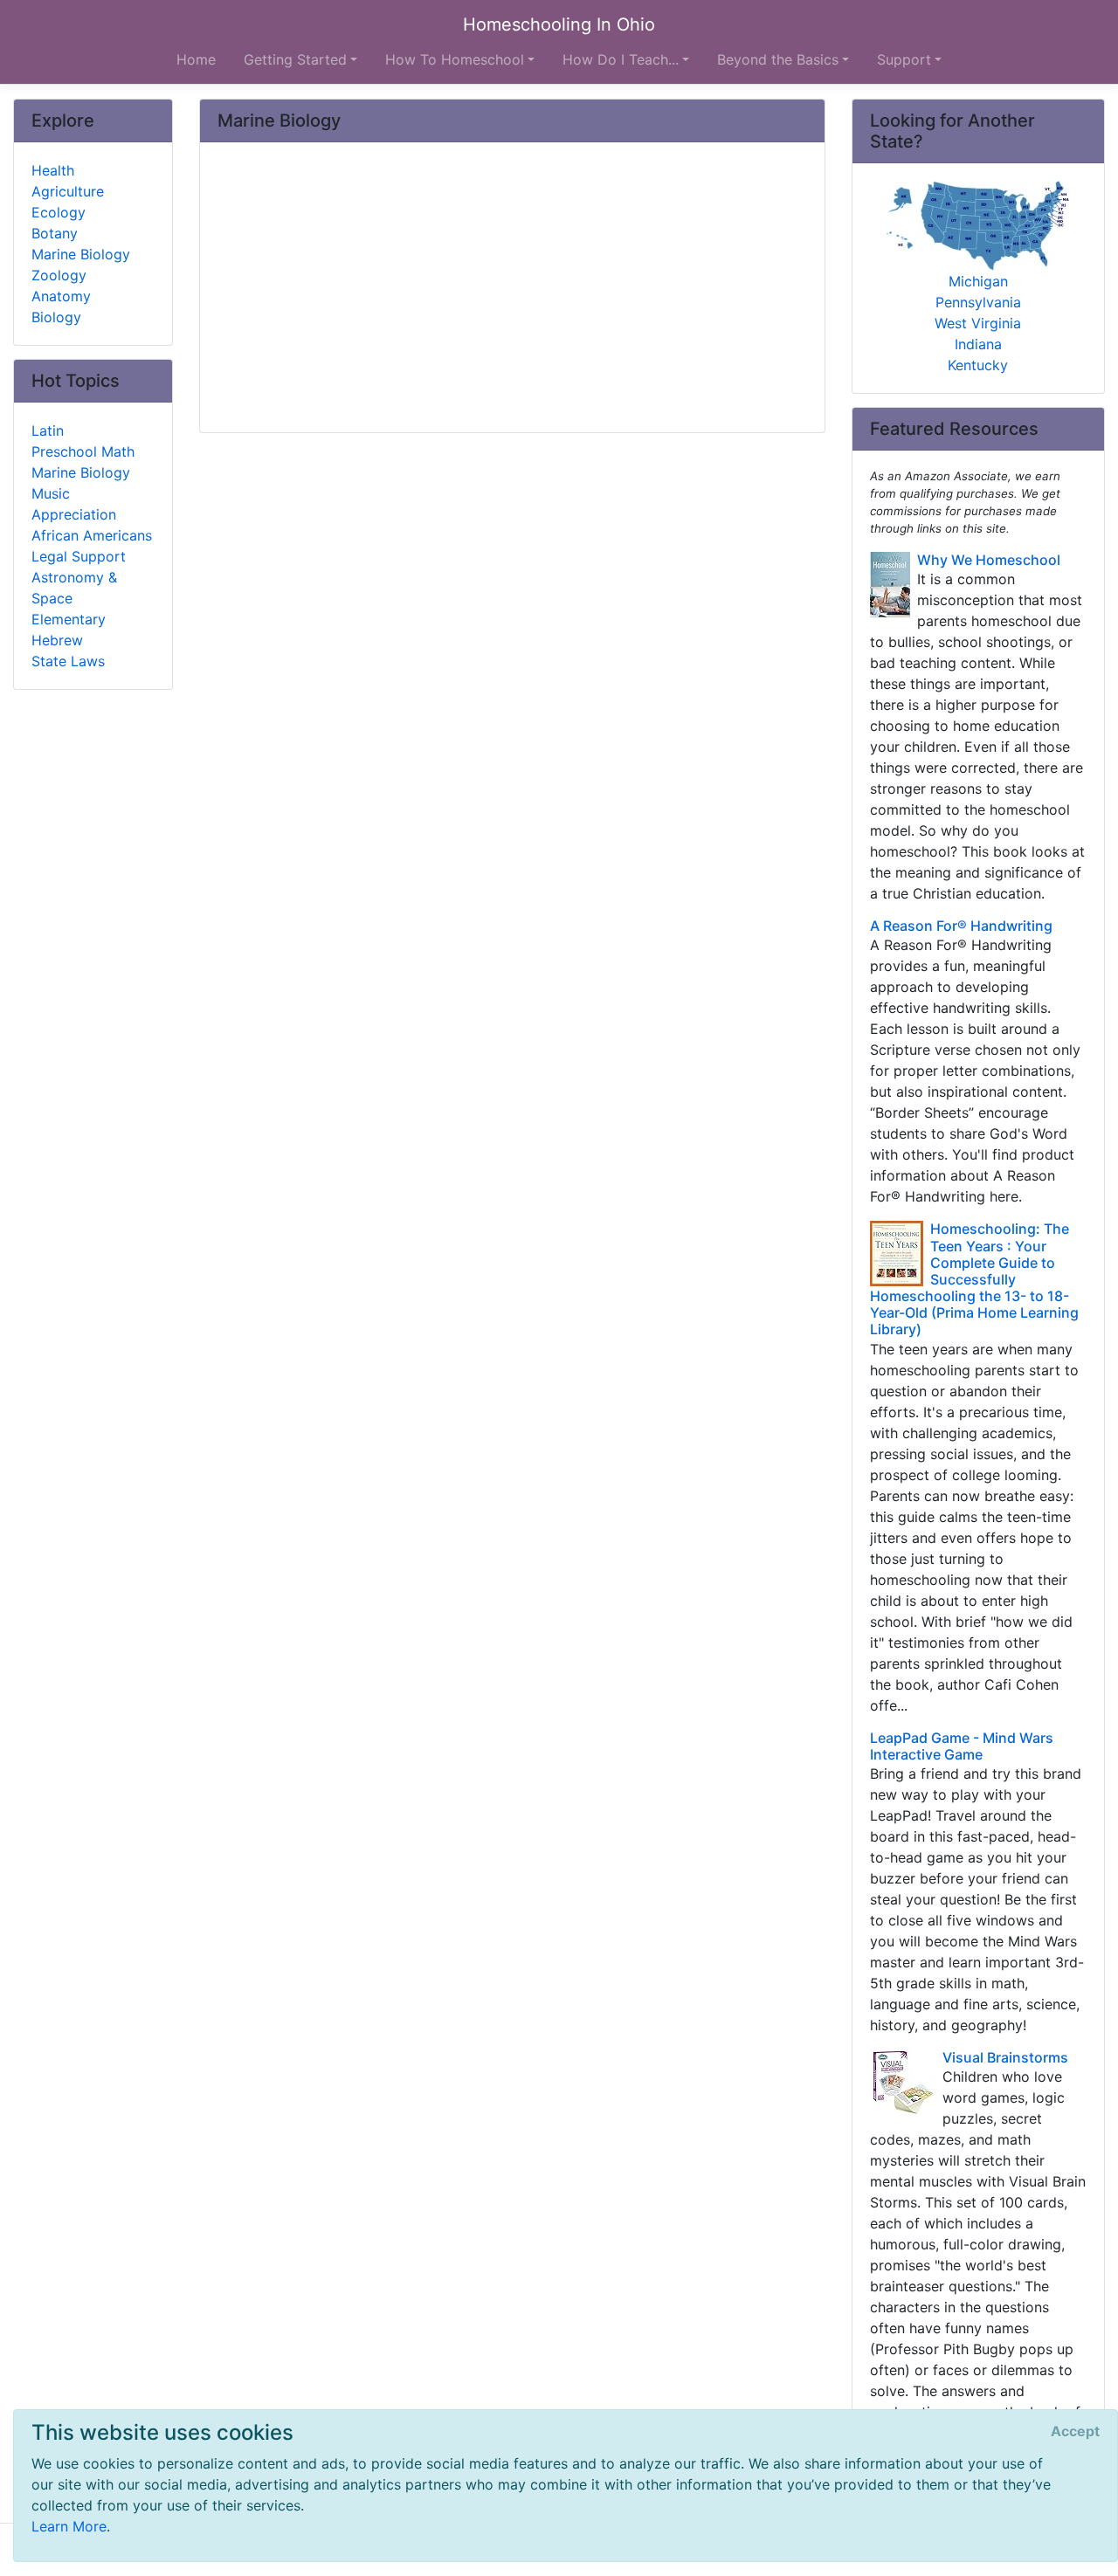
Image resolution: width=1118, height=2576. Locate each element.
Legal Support (79, 556)
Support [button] (904, 59)
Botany (55, 233)
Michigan (978, 281)
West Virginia (978, 323)
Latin (48, 430)
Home (196, 59)
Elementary (69, 619)
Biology (56, 317)
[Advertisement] (512, 289)
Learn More (69, 2526)
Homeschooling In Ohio (559, 24)
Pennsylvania (978, 302)
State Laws (68, 661)
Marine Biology (81, 254)
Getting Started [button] (295, 59)
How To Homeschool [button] (455, 59)
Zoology (59, 275)
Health (53, 170)
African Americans (92, 535)
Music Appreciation (74, 504)
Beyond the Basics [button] (778, 59)
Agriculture (68, 191)
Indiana (978, 344)
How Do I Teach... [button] (621, 59)
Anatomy (61, 296)
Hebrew (57, 640)
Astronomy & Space (74, 588)
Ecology (59, 212)
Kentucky (978, 365)
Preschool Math (83, 451)
